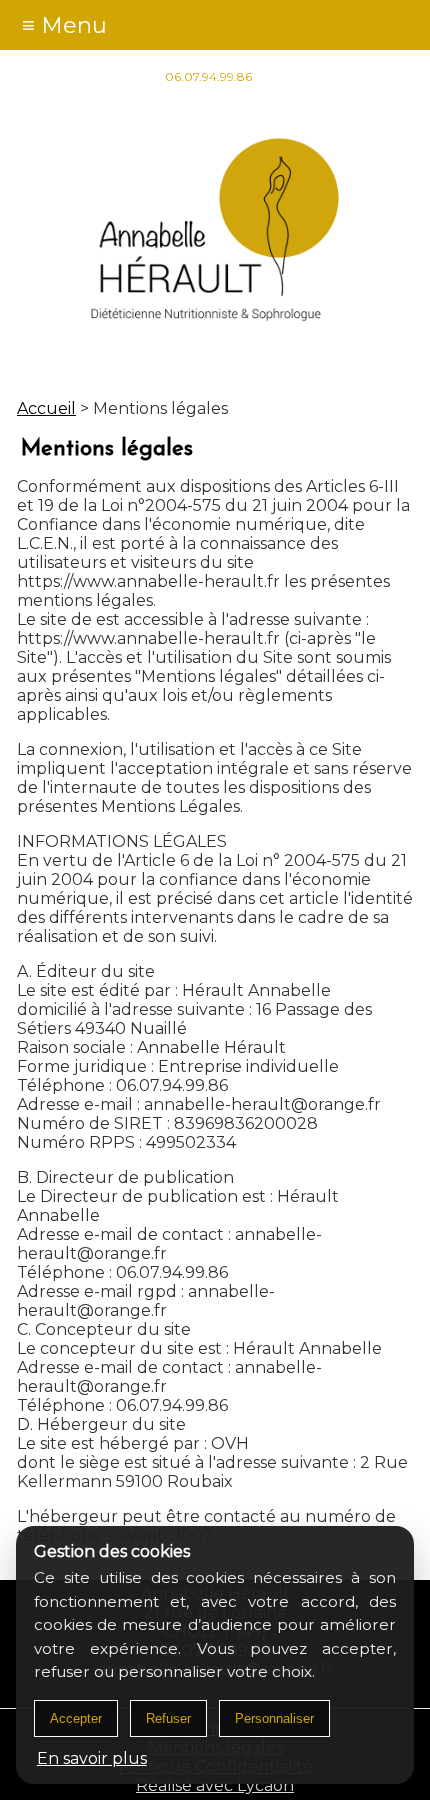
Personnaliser (274, 1718)
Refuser (168, 1718)
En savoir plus (92, 1758)
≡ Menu (64, 25)
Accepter (76, 1718)
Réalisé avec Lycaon (215, 1785)
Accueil (46, 408)
